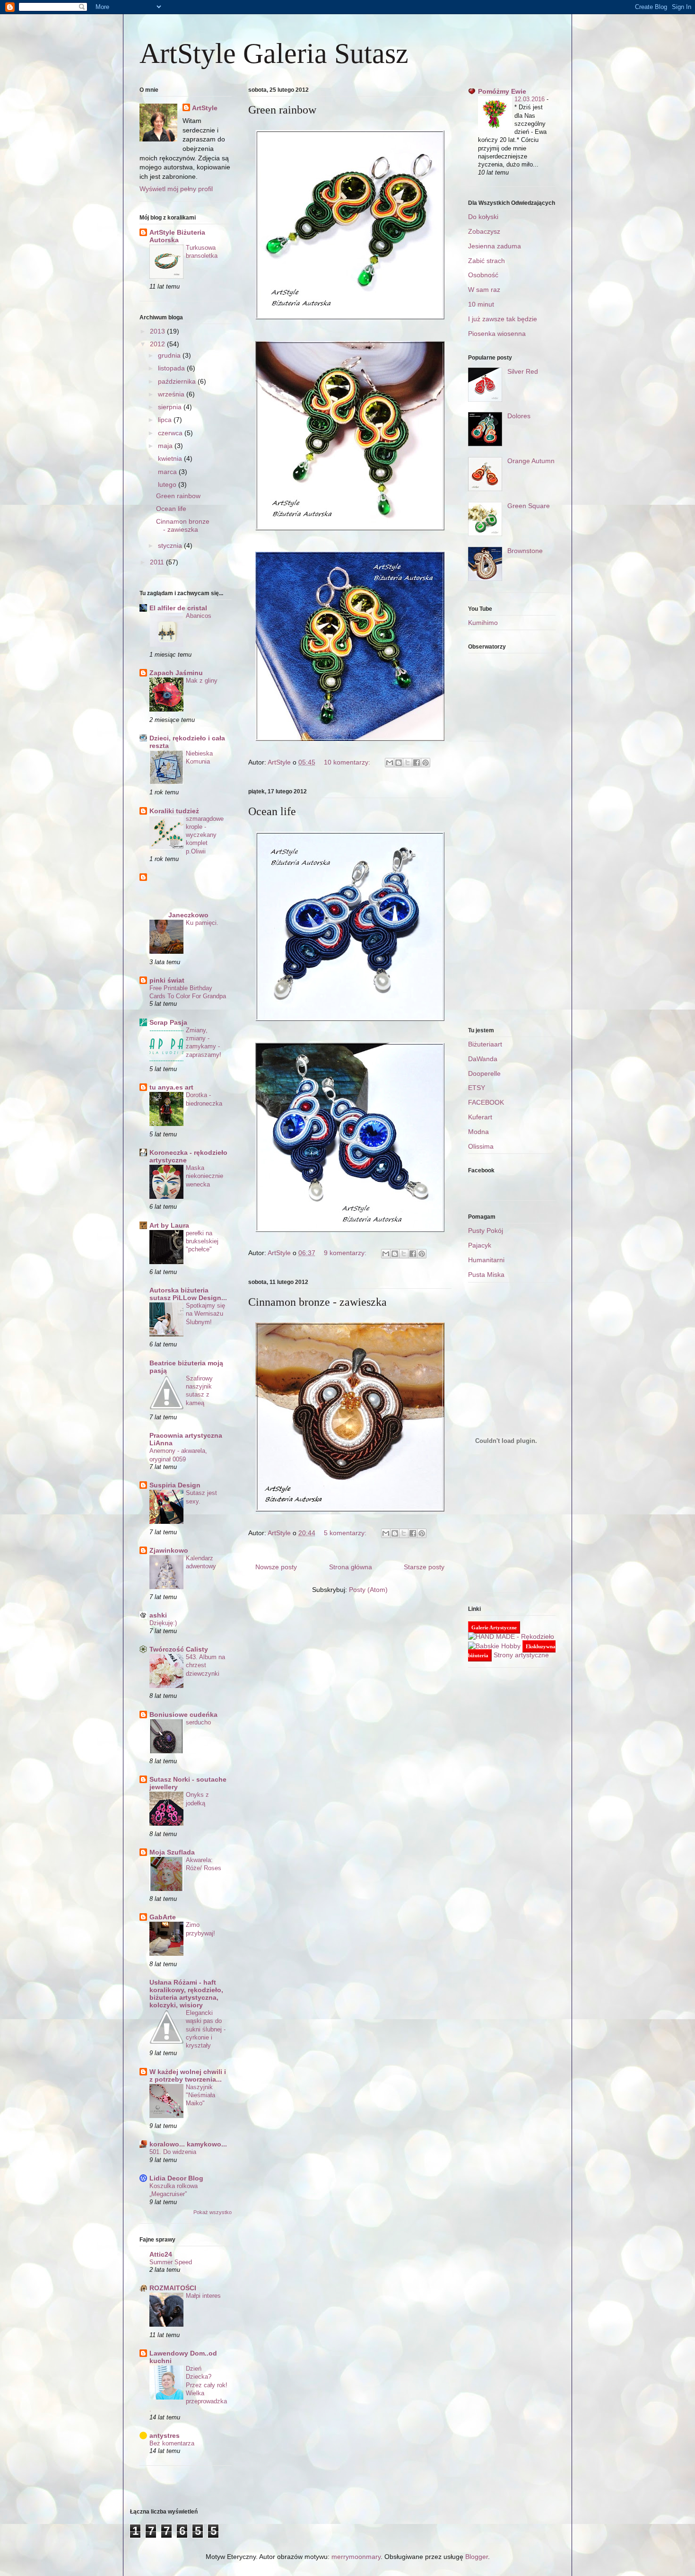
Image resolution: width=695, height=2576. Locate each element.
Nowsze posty (276, 1567)
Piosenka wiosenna (497, 334)
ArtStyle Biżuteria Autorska (177, 236)
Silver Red (523, 371)
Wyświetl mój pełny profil (176, 189)
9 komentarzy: (346, 1253)
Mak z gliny (202, 681)
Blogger (477, 2557)
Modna (478, 1132)
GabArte (163, 1917)
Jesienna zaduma (495, 246)
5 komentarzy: (346, 1533)
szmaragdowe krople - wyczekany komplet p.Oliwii (205, 835)
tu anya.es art (171, 1087)
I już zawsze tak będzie (503, 319)
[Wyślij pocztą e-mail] (390, 763)
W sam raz (484, 290)
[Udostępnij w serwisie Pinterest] (426, 763)
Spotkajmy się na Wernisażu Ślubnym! (205, 1314)
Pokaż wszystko (213, 2212)
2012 (158, 344)
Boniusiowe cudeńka (183, 1714)
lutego (168, 484)
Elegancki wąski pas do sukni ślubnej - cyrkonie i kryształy (206, 2029)
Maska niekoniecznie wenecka (204, 1176)
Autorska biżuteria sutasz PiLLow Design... (188, 1294)
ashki (158, 1615)
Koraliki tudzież (174, 811)
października (178, 381)
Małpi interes (203, 2296)
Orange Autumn (531, 461)
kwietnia (171, 458)
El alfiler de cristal (178, 608)
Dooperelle (484, 1073)
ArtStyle (205, 108)
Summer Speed (171, 2262)
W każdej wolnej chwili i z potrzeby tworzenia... (188, 2075)
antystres (165, 2435)
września (172, 394)
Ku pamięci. (202, 923)
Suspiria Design (175, 1485)
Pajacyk (480, 1245)
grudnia (170, 355)
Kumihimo (483, 623)
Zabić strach (486, 261)
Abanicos (199, 616)
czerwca (171, 433)
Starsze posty (424, 1567)
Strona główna (351, 1567)
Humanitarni (486, 1260)
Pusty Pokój (486, 1231)
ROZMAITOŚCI (173, 2288)
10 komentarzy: (348, 762)
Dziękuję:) (163, 1623)
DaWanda (483, 1059)
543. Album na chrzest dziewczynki (205, 1665)
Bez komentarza (172, 2443)
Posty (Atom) (368, 1590)
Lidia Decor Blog (176, 2178)
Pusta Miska (486, 1275)
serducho (198, 1722)
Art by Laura (169, 1225)
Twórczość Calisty (179, 1649)
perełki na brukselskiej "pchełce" (202, 1241)
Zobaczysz (484, 231)
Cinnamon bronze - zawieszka (317, 1302)
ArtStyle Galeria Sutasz (274, 53)
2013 (158, 331)
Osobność (483, 275)
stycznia (171, 545)
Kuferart (480, 1117)
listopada (172, 368)
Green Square (529, 506)
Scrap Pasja (168, 1022)
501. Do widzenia (173, 2152)
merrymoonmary (356, 2557)
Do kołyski (483, 217)
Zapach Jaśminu (176, 673)
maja (166, 446)
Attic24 (161, 2254)
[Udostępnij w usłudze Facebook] (417, 763)
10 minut (481, 304)
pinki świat (167, 980)
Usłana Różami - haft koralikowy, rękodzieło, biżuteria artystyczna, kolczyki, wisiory (186, 1994)
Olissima (481, 1146)
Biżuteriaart (485, 1044)
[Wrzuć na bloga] (399, 763)
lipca (166, 420)
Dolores (519, 416)
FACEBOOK (486, 1102)
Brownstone (525, 551)
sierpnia (171, 407)
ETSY (477, 1088)
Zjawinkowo (169, 1550)
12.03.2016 (530, 99)
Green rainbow (282, 110)
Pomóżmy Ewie (502, 91)
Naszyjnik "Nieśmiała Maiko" (200, 2095)
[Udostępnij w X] (408, 763)
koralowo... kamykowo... (188, 2144)
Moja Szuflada (172, 1852)
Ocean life (272, 811)
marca (168, 472)
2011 (158, 562)
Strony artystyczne (521, 1655)
